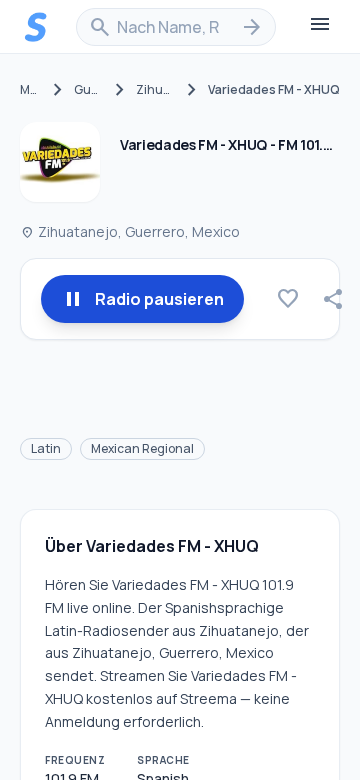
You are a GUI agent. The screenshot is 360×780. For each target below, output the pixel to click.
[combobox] (176, 27)
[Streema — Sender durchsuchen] (36, 27)
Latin (46, 448)
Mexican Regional (142, 448)
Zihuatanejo (156, 90)
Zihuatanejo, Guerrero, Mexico (130, 231)
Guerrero (88, 90)
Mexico (31, 90)
